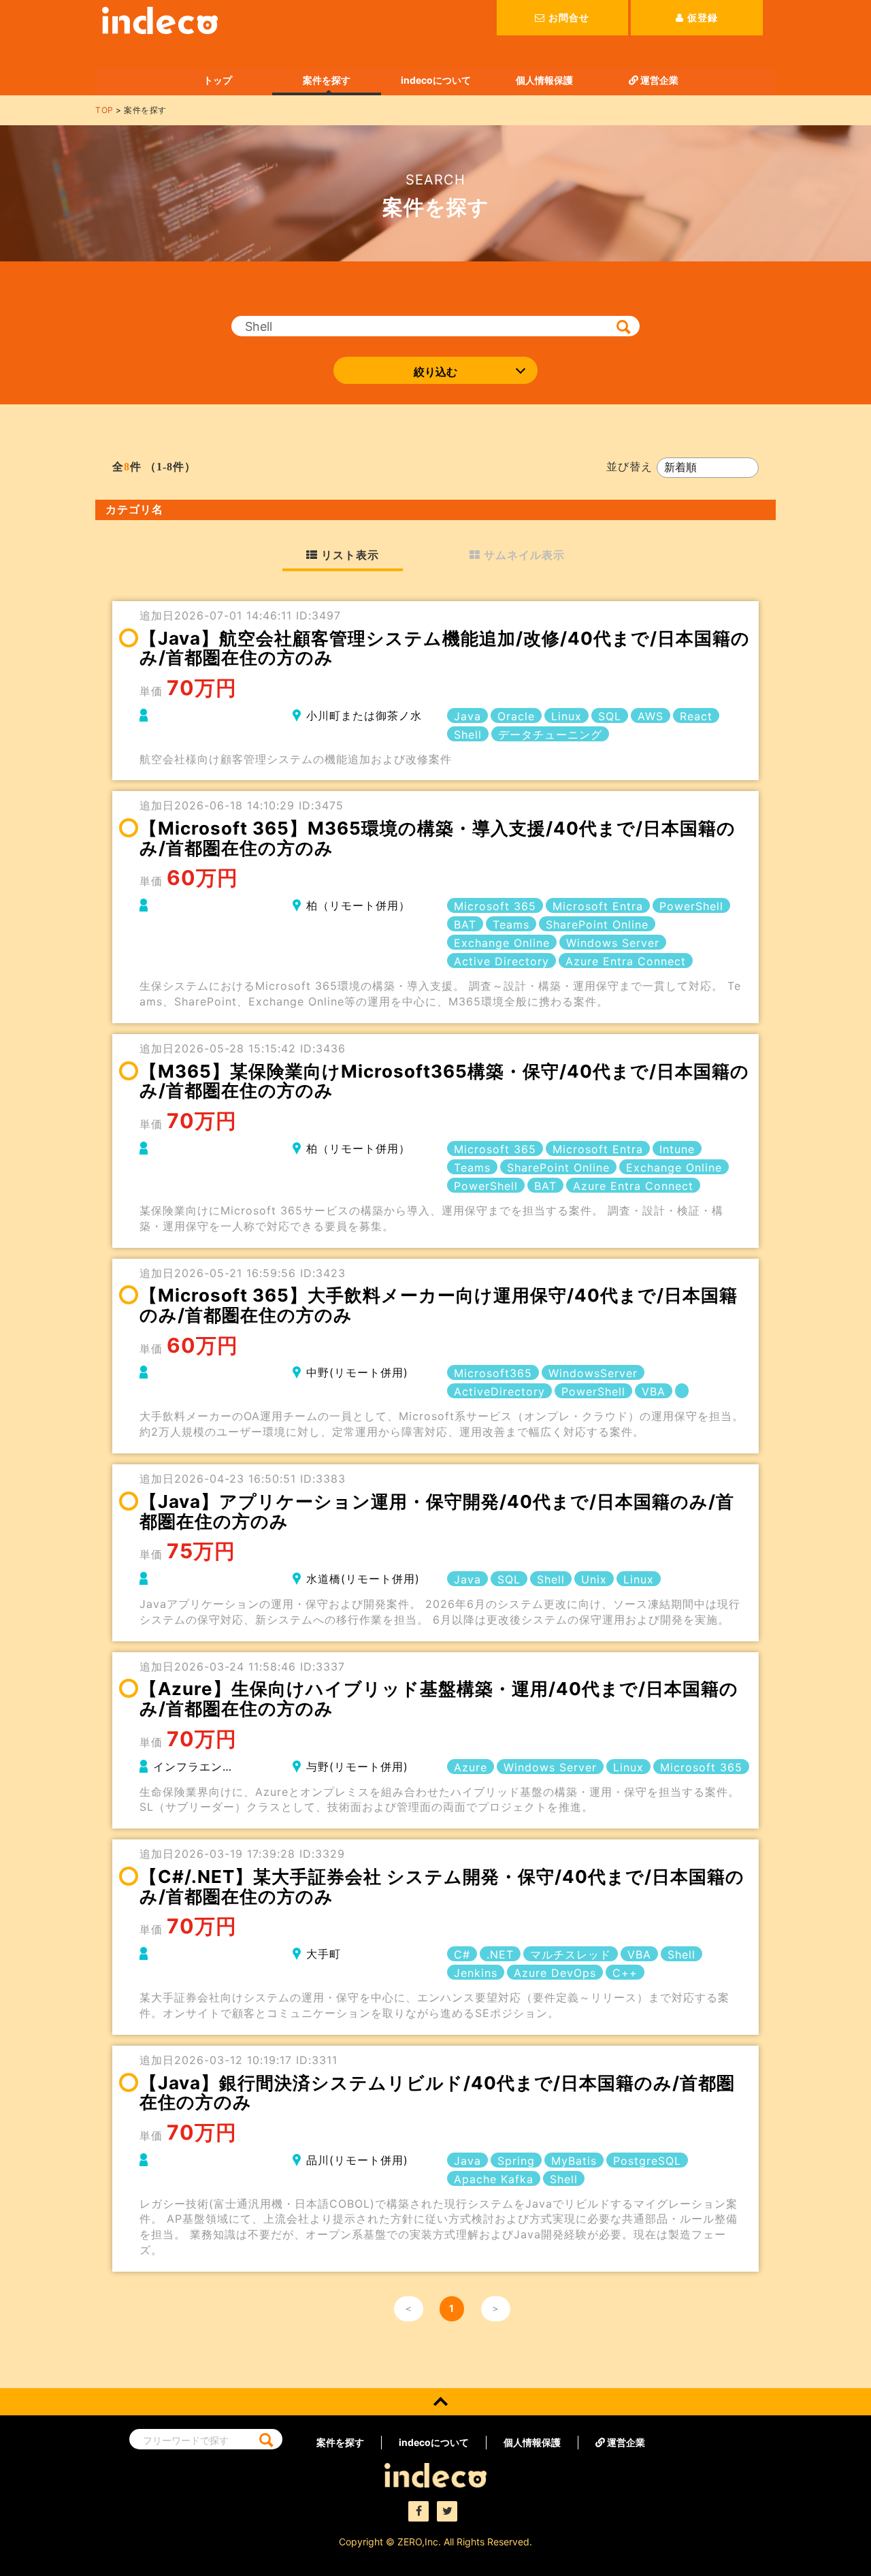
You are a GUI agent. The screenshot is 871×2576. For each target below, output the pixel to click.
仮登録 (703, 17)
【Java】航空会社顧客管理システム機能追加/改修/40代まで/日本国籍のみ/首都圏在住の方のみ (445, 648)
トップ (218, 80)
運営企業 (658, 80)
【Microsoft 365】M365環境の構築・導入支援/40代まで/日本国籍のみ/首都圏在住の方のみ (438, 838)
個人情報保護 (544, 80)
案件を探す (327, 80)
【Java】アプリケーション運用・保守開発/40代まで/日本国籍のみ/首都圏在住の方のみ (437, 1511)
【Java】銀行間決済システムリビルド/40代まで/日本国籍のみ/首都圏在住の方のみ (437, 2093)
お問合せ (569, 17)
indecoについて (436, 80)
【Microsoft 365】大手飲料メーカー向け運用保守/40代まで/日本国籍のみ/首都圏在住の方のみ (439, 1305)
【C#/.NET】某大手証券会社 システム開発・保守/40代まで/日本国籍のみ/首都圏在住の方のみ (442, 1886)
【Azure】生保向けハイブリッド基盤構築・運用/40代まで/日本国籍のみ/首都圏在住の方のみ (439, 1698)
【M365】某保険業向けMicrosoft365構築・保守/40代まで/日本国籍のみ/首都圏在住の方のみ (444, 1081)
